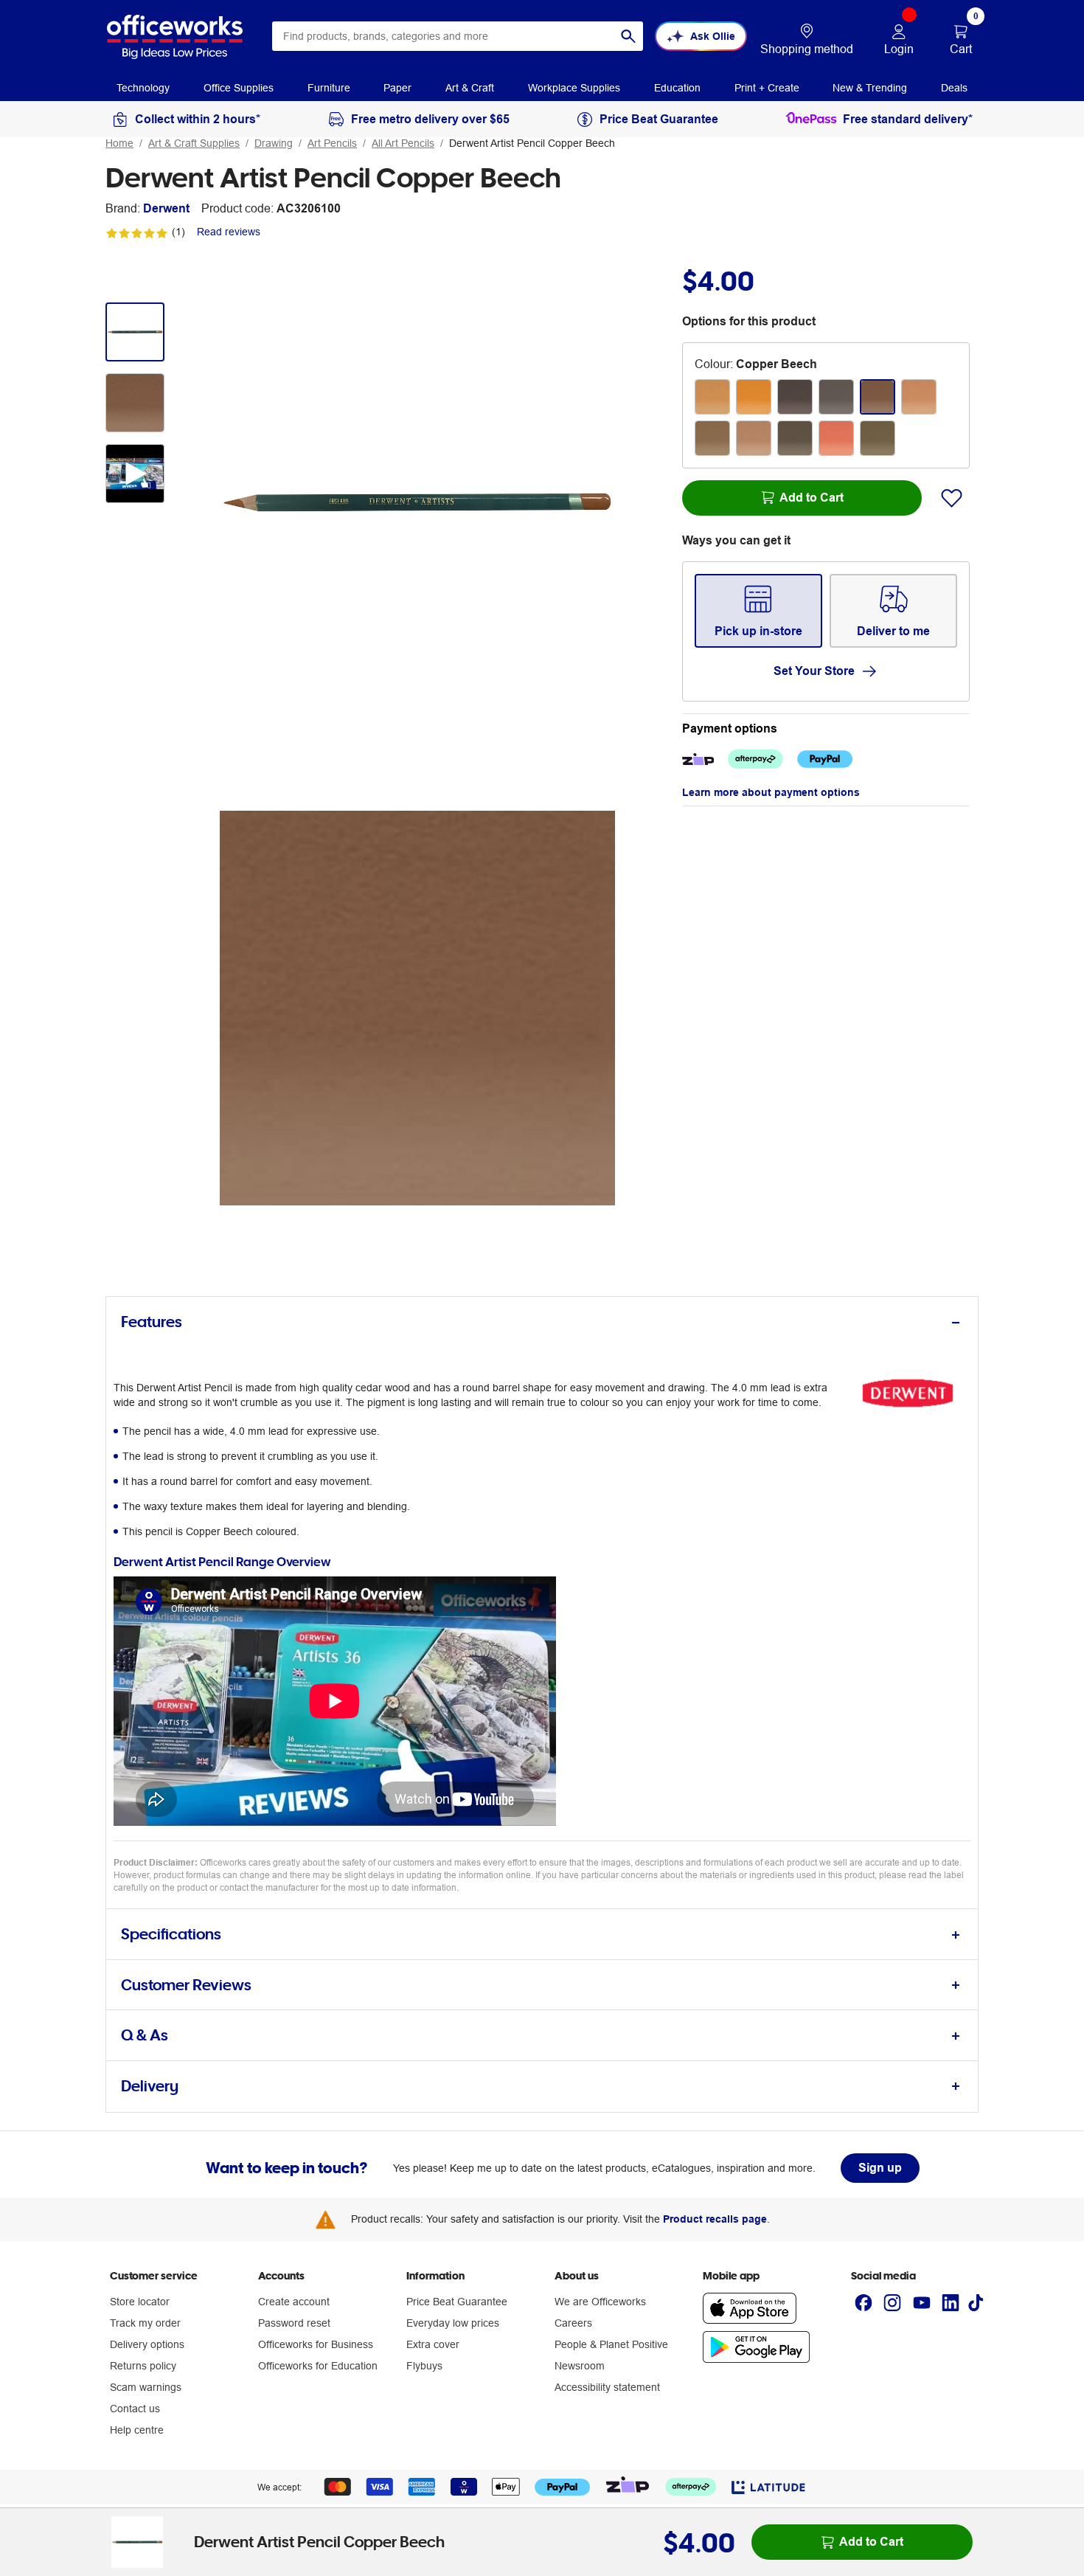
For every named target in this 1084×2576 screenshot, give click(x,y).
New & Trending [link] (870, 88)
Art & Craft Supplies (194, 143)
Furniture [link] (329, 88)
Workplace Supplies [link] (574, 88)
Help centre (137, 2430)
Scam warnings (146, 2387)
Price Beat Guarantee (457, 2302)
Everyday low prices (453, 2323)
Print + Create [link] (767, 88)
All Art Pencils (403, 143)
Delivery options (147, 2344)
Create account (294, 2302)
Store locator (140, 2302)
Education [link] (677, 88)
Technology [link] (143, 88)
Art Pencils (332, 143)
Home (119, 143)
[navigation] (143, 87)
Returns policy (143, 2366)
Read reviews (229, 232)
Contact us (135, 2409)
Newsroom (580, 2366)
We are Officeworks (600, 2302)
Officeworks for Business (316, 2344)
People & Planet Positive (611, 2344)
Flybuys (424, 2366)
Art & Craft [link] (470, 88)
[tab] (542, 1322)
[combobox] (458, 36)
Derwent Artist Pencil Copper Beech (532, 143)
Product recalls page (715, 2219)
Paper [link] (397, 88)
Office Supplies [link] (239, 88)
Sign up (880, 2168)
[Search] (628, 36)
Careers (573, 2323)
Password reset (294, 2323)
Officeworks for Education (318, 2366)
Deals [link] (954, 88)
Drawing (274, 143)
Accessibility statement (607, 2387)
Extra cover (433, 2344)
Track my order (145, 2323)
